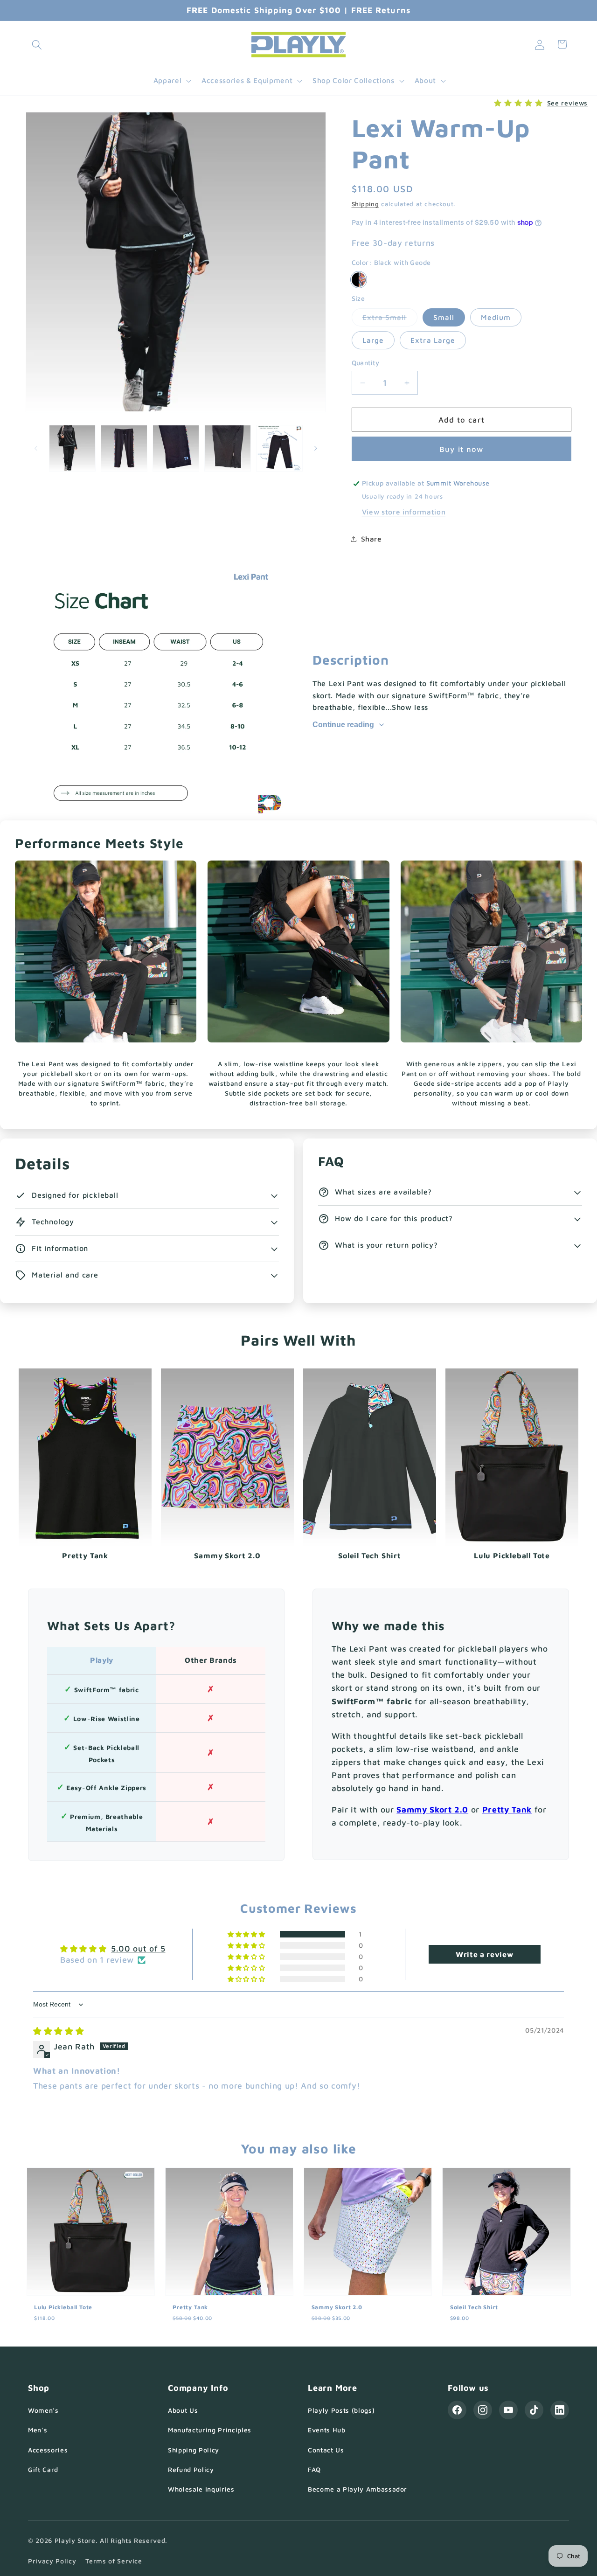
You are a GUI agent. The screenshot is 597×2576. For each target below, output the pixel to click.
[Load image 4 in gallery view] (228, 448)
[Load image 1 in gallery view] (72, 448)
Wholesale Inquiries (201, 2489)
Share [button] (371, 539)
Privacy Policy (52, 2561)
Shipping (365, 204)
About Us (183, 2410)
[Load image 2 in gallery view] (124, 448)
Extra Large (433, 340)
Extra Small (390, 319)
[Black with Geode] (359, 280)
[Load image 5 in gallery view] (279, 448)
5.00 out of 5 (138, 1948)
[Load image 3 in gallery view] (176, 448)
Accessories (48, 2450)
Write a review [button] (484, 1954)
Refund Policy (191, 2469)
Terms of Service (114, 2561)
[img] (59, 2031)
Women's (43, 2410)
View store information (404, 512)
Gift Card (43, 2469)
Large (373, 340)
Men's (38, 2430)
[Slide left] (36, 448)
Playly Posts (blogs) (341, 2410)
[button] (37, 44)
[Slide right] (316, 448)
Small (444, 317)
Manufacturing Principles (210, 2430)
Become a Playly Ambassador (358, 2489)
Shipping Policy (194, 2450)
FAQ (314, 2469)
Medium (496, 317)
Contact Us (326, 2450)
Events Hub (327, 2430)
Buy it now (461, 449)
